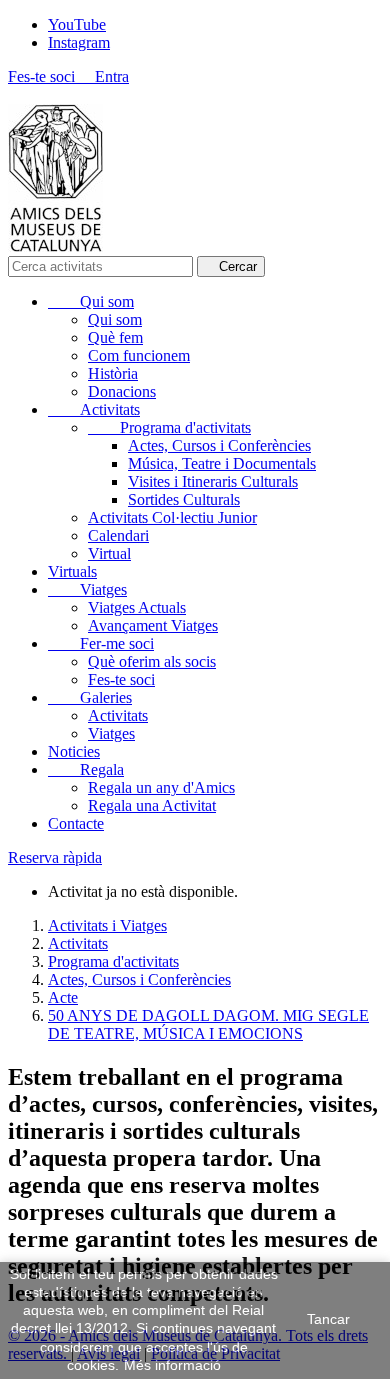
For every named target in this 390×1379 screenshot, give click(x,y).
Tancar (328, 1319)
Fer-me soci (101, 643)
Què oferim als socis (152, 661)
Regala (86, 769)
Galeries (90, 697)
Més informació (172, 1365)
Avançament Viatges (153, 625)
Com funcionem (139, 355)
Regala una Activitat (152, 805)
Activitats (94, 409)
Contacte (76, 823)
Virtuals (72, 571)
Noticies (74, 751)
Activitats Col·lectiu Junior (172, 517)
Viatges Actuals (137, 607)
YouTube (77, 24)
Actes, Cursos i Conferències (219, 445)
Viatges (87, 589)
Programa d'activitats (169, 427)
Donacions (122, 391)
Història (113, 373)
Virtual (109, 553)
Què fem (115, 337)
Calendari (118, 535)
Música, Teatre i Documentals (222, 463)
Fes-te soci (121, 679)
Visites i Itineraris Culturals (213, 481)
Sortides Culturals (184, 499)
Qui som (91, 301)
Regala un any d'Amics (161, 787)
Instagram (79, 42)
